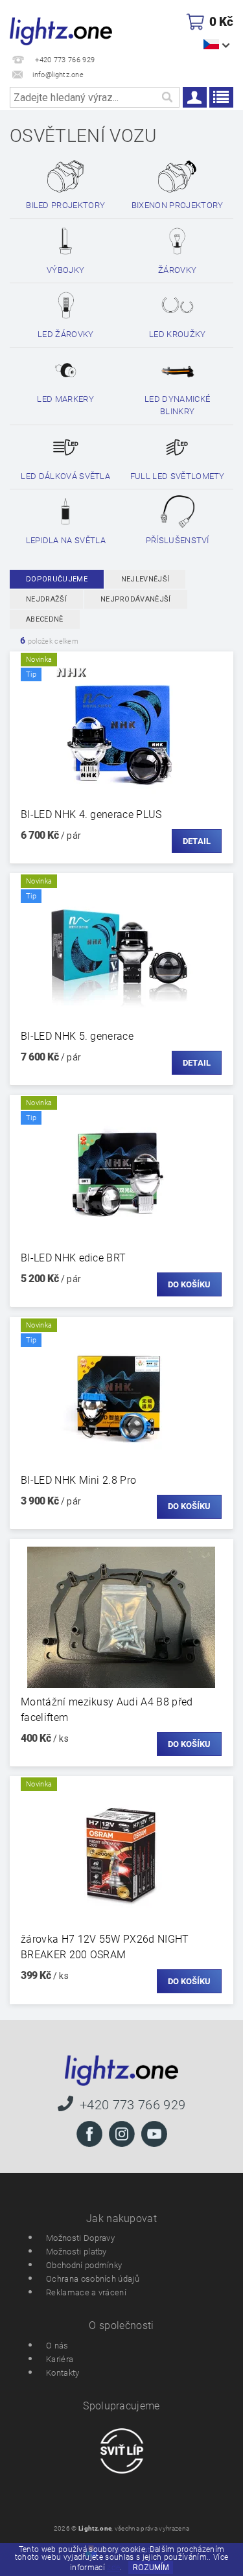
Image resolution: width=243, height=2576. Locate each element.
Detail (197, 841)
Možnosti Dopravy (80, 2238)
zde (113, 2568)
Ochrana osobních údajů (93, 2279)
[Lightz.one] (61, 30)
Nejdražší (46, 599)
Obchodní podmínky (84, 2265)
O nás (57, 2346)
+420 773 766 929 (133, 2104)
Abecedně (45, 619)
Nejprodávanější (136, 599)
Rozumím (151, 2568)
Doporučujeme (57, 579)
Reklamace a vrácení (86, 2292)
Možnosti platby (76, 2252)
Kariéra (60, 2359)
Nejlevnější (145, 579)
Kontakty (63, 2373)
